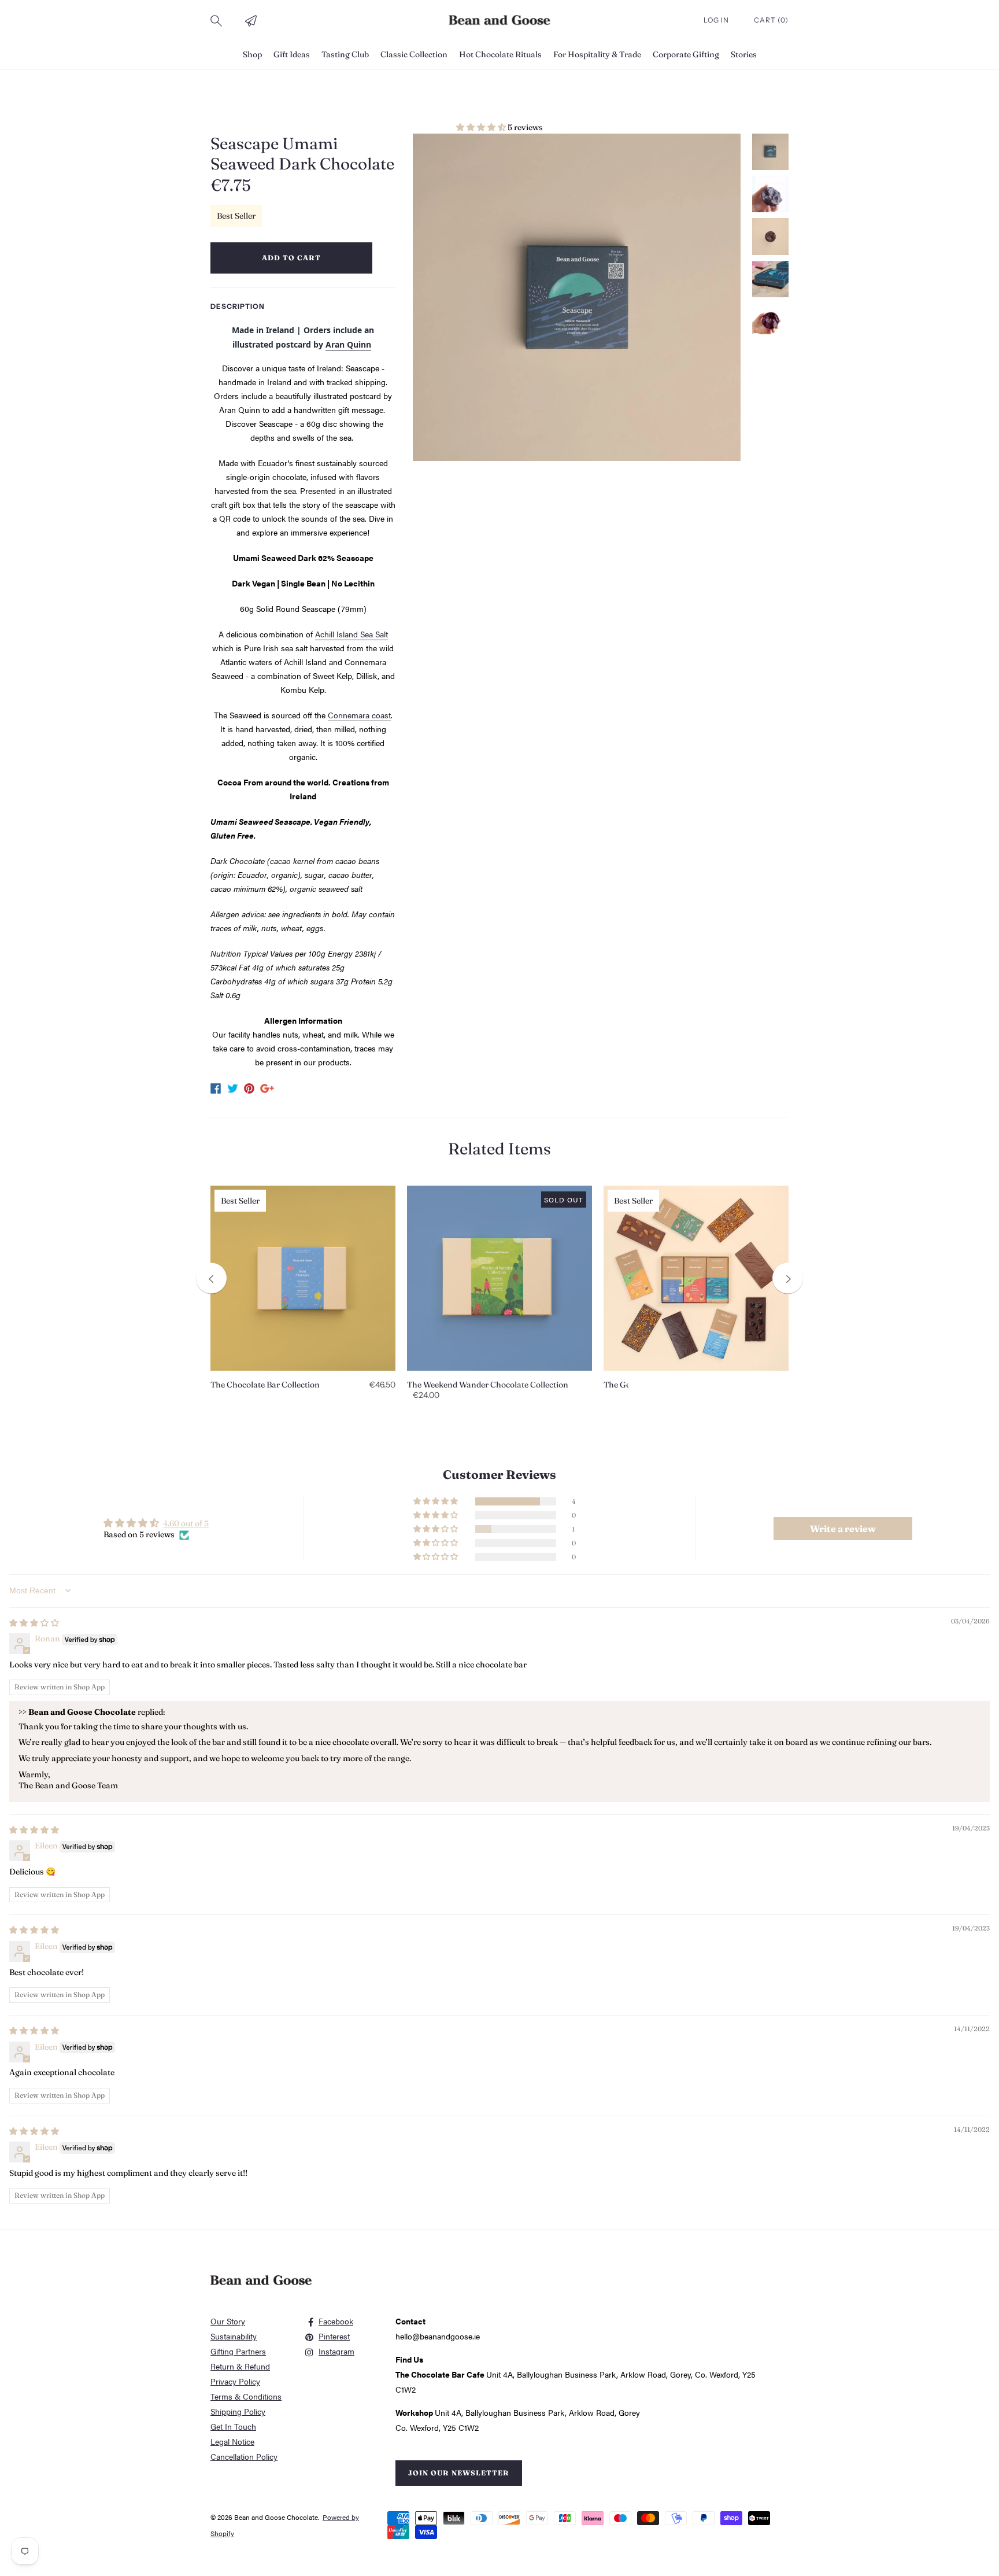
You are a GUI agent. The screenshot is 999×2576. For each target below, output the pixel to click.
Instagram (336, 2351)
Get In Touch (233, 2426)
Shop (252, 54)
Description (238, 306)
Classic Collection (414, 54)
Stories (744, 54)
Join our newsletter (459, 2473)
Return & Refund (240, 2366)
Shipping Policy (238, 2411)
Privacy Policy (235, 2381)
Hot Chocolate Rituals (500, 54)
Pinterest (334, 2336)
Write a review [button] (843, 1529)
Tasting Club (345, 54)
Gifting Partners (238, 2351)
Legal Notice (232, 2441)
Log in (717, 20)
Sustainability (234, 2336)
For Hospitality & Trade (597, 54)
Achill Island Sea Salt (351, 634)
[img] (34, 1623)
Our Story (228, 2321)
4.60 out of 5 (186, 1523)
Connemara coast (359, 715)
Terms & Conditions (246, 2396)
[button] (482, 127)
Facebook (336, 2321)
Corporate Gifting (686, 54)
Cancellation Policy (244, 2456)
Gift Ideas (292, 54)
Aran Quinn (348, 344)
